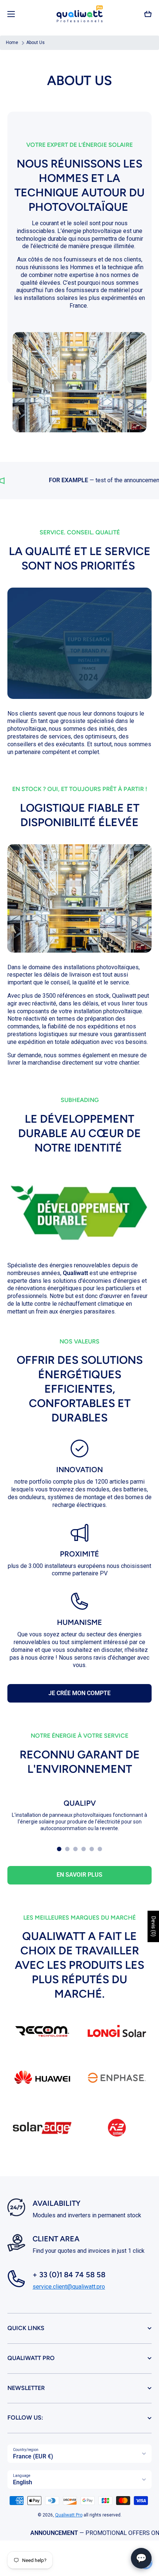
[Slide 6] (100, 1849)
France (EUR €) (33, 2456)
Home (12, 43)
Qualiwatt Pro (69, 2515)
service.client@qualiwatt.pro (69, 2287)
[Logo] (79, 14)
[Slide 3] (75, 1849)
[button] (148, 14)
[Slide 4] (84, 1849)
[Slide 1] (59, 1849)
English (23, 2482)
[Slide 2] (67, 1849)
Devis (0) (153, 1926)
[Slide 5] (92, 1849)
